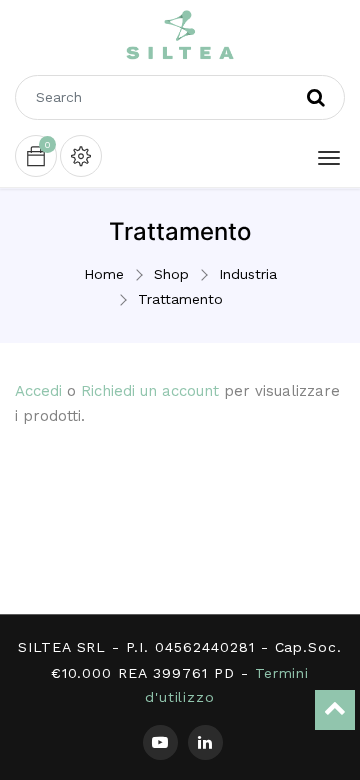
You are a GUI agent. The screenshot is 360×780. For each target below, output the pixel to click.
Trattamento (180, 299)
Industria (248, 274)
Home (104, 274)
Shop (171, 274)
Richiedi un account (150, 391)
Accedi (38, 391)
